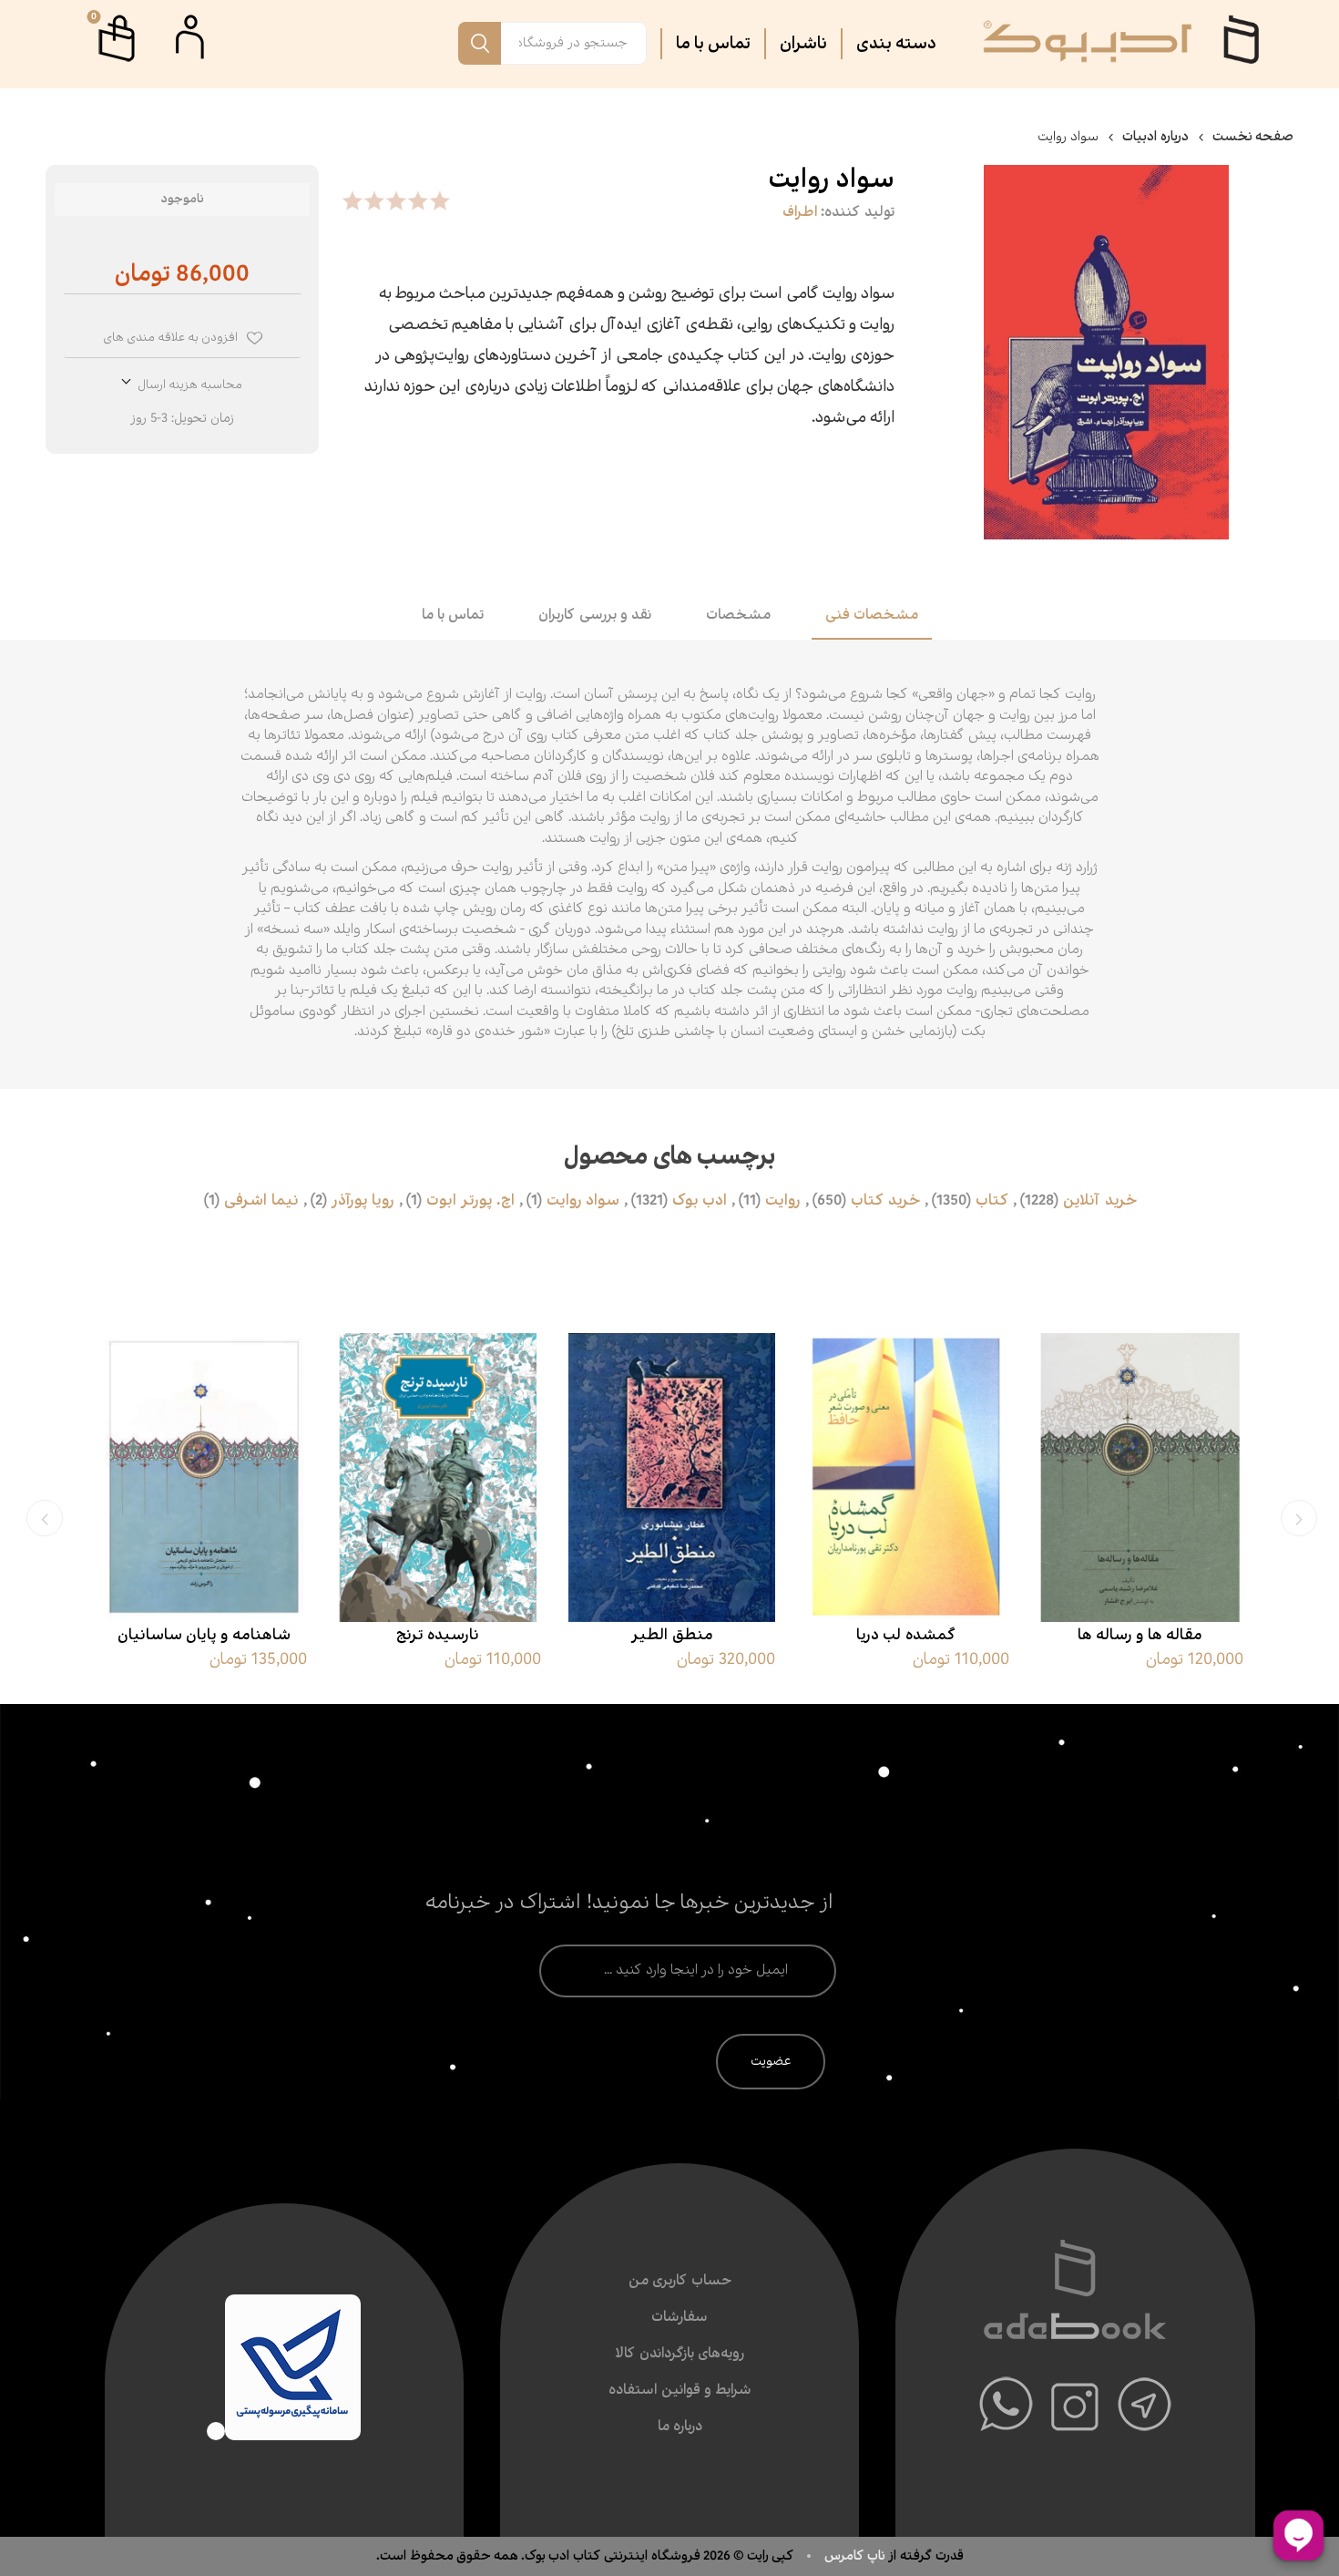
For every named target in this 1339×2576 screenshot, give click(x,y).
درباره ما (680, 2427)
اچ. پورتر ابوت (470, 1201)
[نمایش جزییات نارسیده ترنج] (438, 1478)
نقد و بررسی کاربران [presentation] (595, 616)
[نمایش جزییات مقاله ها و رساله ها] (1140, 1478)
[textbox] (574, 43)
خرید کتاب (885, 1201)
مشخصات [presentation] (738, 616)
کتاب (992, 1201)
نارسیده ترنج (438, 1636)
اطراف (800, 213)
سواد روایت (583, 1201)
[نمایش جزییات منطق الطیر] (672, 1478)
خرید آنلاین (1100, 1201)
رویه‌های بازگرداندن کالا (680, 2354)
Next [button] (45, 1518)
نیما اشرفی (261, 1201)
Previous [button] (1299, 1518)
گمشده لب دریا (906, 1636)
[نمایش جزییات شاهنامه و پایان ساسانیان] (204, 1478)
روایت (783, 1201)
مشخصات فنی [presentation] (872, 616)
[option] (1140, 1516)
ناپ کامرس (856, 2556)
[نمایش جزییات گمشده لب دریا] (906, 1478)
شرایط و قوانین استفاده (680, 2391)
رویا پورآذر (363, 1201)
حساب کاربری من (680, 2281)
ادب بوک (700, 1201)
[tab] (872, 617)
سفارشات (680, 2318)
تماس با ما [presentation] (453, 616)
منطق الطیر (672, 1636)
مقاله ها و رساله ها (1140, 1636)
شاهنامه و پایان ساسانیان (204, 1636)
